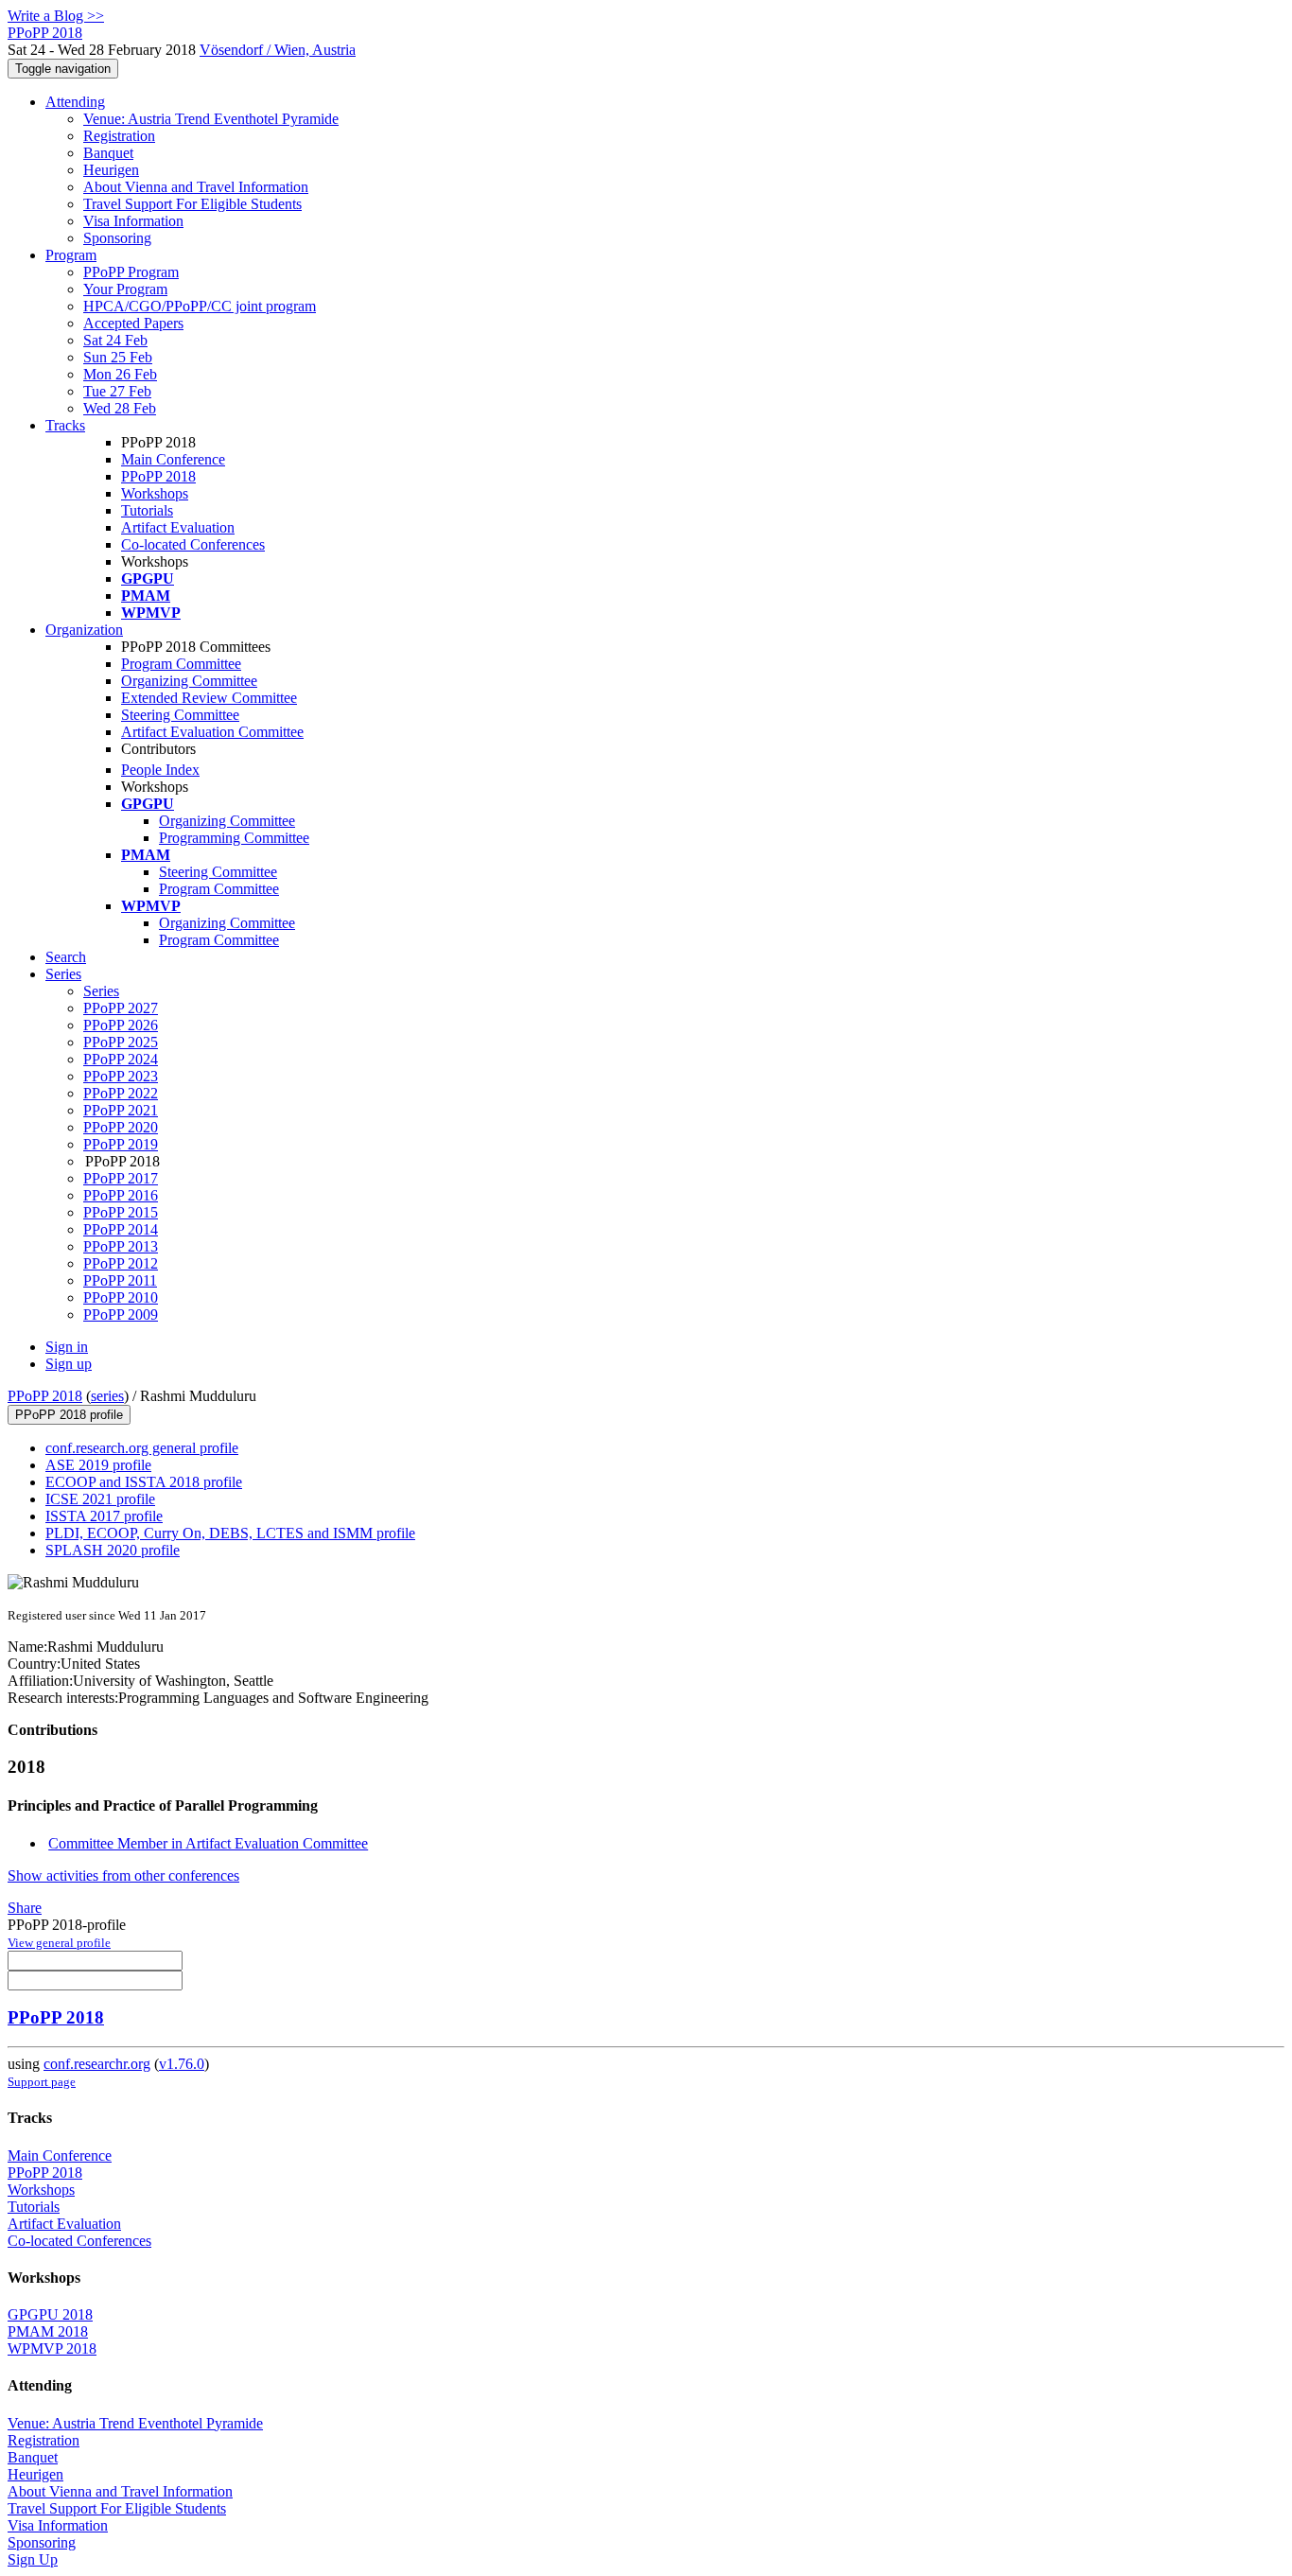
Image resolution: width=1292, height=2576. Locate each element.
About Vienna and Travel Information (196, 187)
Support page (42, 2082)
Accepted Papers (133, 323)
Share (25, 1908)
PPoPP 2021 (121, 1110)
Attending (75, 102)
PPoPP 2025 (121, 1042)
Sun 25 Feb (118, 357)
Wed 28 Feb (120, 408)
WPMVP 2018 (52, 2348)
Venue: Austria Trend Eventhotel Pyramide (211, 119)
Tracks (65, 425)
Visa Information (133, 221)
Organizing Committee (189, 681)
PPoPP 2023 (121, 1076)
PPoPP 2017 (121, 1178)
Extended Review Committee (209, 698)
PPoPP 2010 (121, 1297)
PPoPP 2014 (121, 1229)
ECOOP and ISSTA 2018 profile (144, 1482)
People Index (160, 770)
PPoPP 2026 (121, 1025)
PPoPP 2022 (121, 1093)
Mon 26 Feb (120, 374)
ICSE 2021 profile (100, 1499)
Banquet (108, 153)
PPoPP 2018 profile (69, 1415)
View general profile (59, 1943)
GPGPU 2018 (50, 2314)
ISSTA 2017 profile (104, 1516)
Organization (84, 630)
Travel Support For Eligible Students (192, 204)
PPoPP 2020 (121, 1127)
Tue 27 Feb (117, 391)
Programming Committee (234, 838)
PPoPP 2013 (121, 1246)
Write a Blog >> (56, 16)
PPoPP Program (131, 272)
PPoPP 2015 (121, 1212)
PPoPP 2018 (158, 476)
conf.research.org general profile (142, 1448)
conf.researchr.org (97, 2064)
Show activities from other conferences (123, 1875)
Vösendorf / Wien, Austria (278, 50)
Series (101, 991)
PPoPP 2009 (121, 1314)
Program (71, 255)
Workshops (155, 493)
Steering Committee (180, 715)
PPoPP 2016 (121, 1195)
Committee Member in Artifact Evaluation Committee (208, 1843)
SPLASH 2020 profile (113, 1550)
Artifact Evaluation (178, 527)
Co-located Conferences (193, 544)
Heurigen (111, 170)
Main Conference (173, 459)
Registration (119, 136)
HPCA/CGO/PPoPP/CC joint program (200, 306)
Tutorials (147, 510)
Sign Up (33, 2559)
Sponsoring (117, 238)
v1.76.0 (182, 2064)
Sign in (67, 1347)
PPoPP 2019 (121, 1144)
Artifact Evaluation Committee (212, 732)
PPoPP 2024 (121, 1059)
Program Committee (181, 664)
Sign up (69, 1364)
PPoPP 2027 (121, 1008)
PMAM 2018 (48, 2331)
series (107, 1396)
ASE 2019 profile (98, 1465)
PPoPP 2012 (121, 1263)
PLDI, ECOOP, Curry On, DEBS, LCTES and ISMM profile (230, 1533)
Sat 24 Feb (115, 340)
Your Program (125, 289)
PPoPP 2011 (120, 1280)
